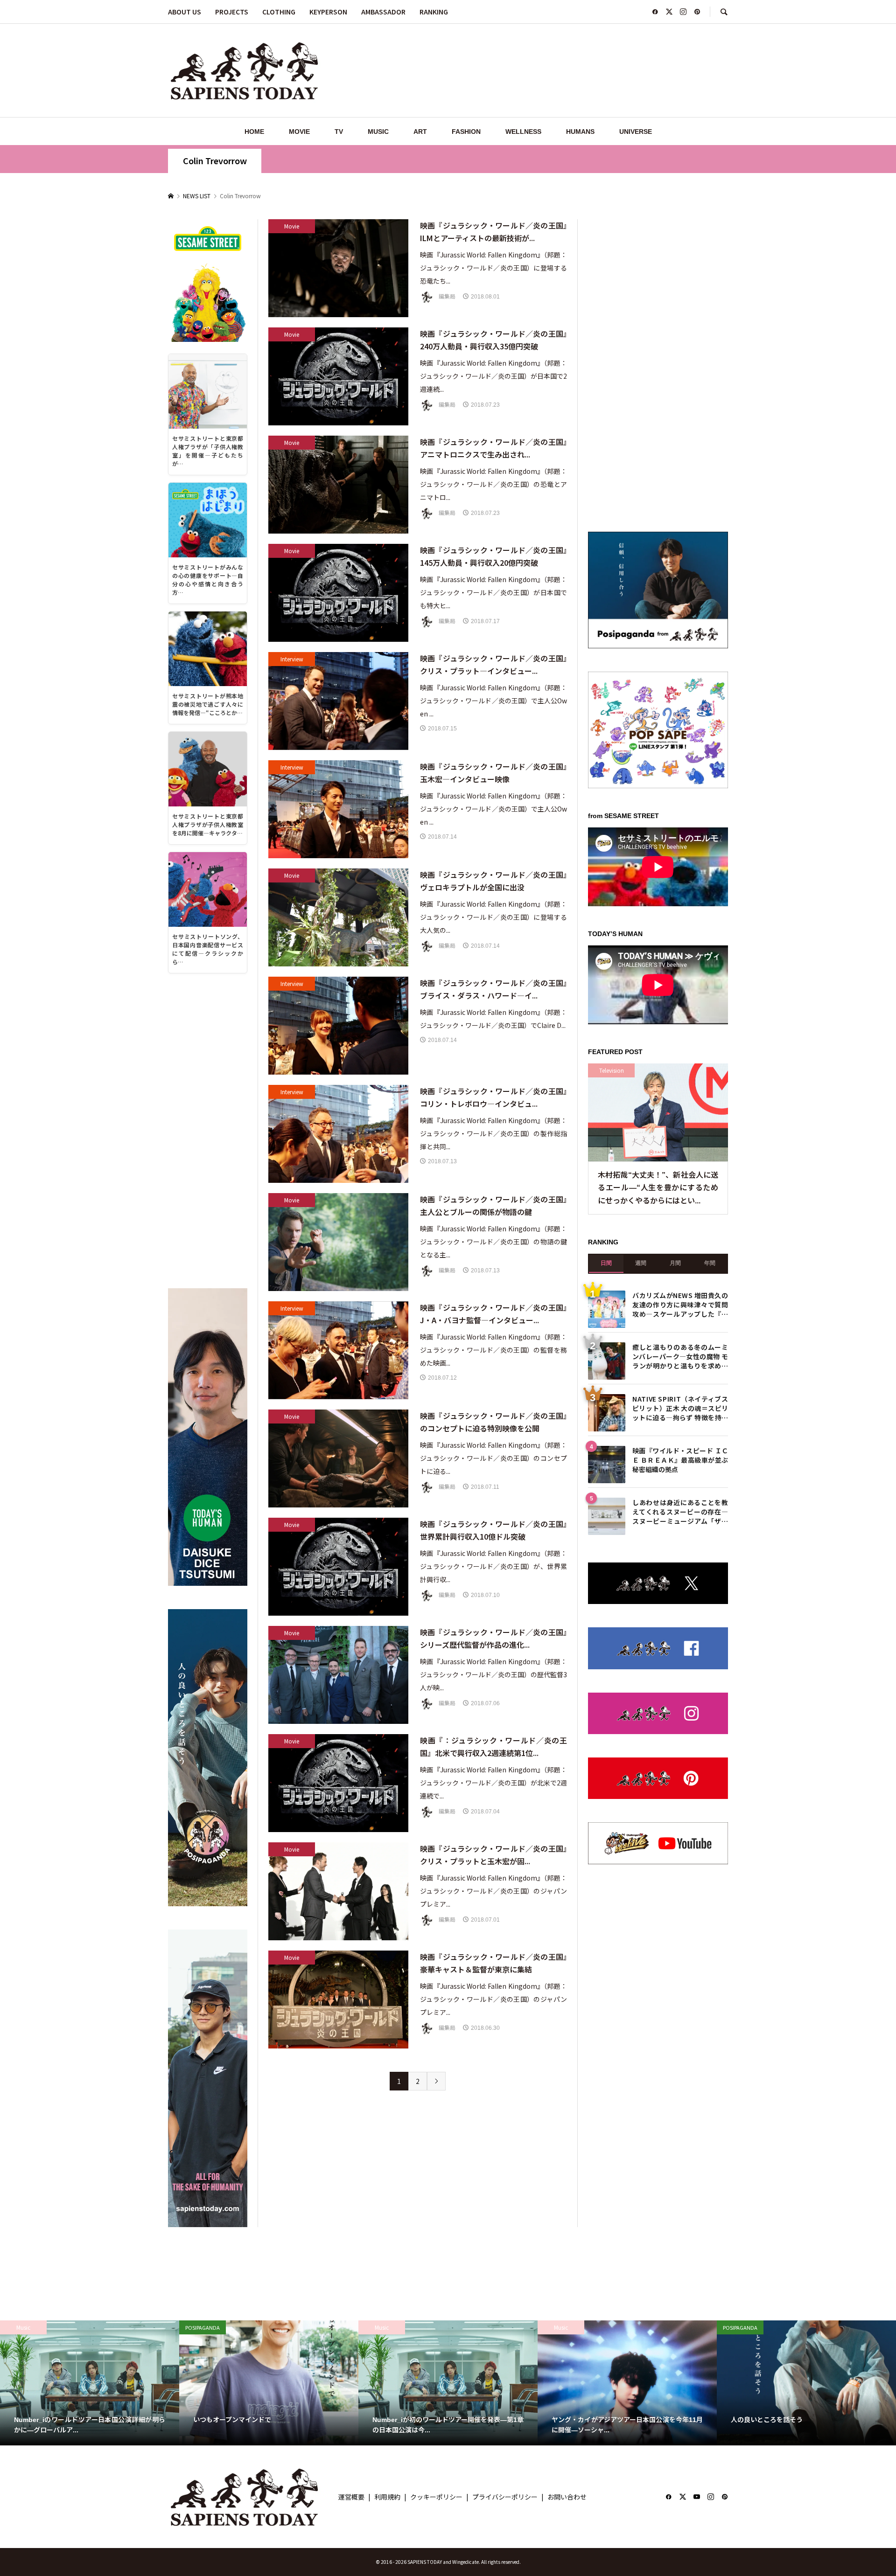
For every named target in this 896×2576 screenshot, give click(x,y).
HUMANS (580, 132)
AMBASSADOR (383, 12)
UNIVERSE (636, 132)
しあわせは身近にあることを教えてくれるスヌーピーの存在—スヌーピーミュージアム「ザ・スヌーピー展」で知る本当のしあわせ (680, 1511)
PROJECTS (232, 12)
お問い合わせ (567, 2497)
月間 (675, 1263)
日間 (606, 1263)
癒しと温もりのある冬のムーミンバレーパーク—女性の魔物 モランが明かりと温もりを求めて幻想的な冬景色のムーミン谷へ (680, 1356)
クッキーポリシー (436, 2497)
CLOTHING (279, 12)
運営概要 (351, 2497)
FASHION (466, 132)
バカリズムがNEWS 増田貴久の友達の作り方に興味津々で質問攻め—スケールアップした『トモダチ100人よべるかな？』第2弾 (680, 1304)
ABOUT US (185, 12)
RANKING (434, 12)
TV (339, 132)
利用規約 (387, 2497)
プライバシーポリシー (505, 2497)
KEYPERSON (328, 12)
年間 (710, 1263)
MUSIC (378, 132)
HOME (254, 132)
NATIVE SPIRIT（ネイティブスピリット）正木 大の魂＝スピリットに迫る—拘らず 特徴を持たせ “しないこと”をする (680, 1407)
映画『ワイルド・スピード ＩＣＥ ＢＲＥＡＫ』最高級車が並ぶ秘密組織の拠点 (680, 1459)
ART (420, 132)
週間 (641, 1263)
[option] (90, 2383)
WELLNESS (523, 132)
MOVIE (299, 132)
